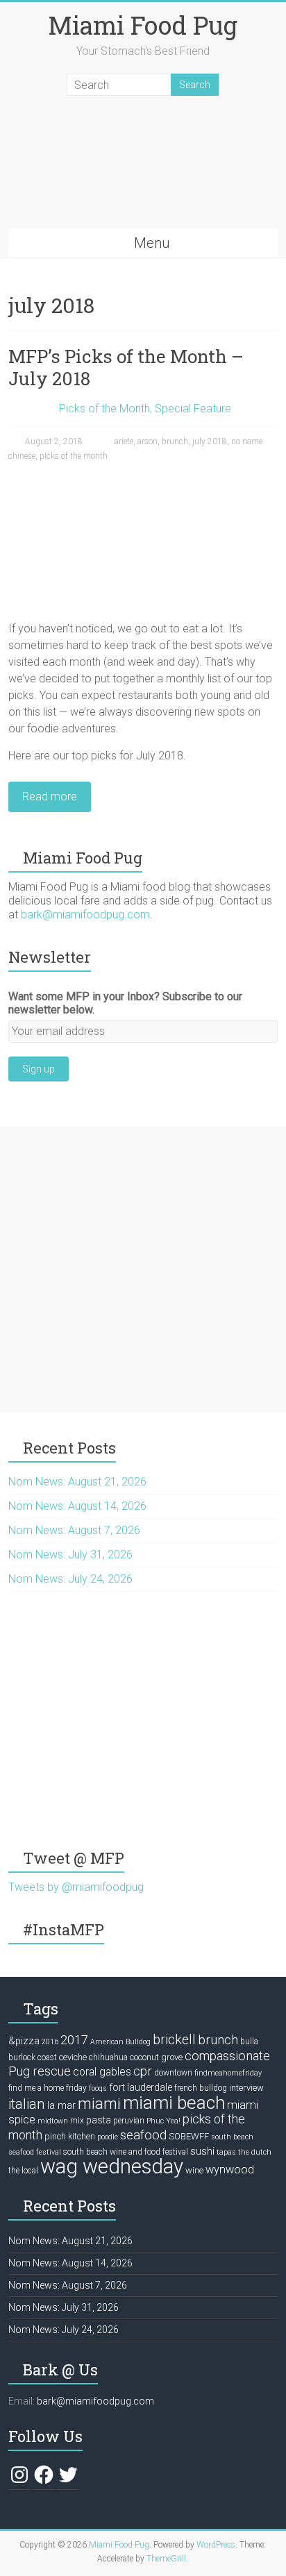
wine (194, 2170)
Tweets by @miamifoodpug (76, 1887)
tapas (226, 2152)
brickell (174, 2040)
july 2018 (210, 441)
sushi (202, 2151)
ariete (124, 441)
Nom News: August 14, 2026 (77, 1506)
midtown (53, 2121)
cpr (143, 2071)
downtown (173, 2073)
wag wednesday (112, 2166)
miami (99, 2103)
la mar (61, 2105)
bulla (249, 2042)
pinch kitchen (70, 2136)
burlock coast (33, 2057)
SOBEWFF (189, 2136)
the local (23, 2171)
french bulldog (201, 2088)
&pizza (24, 2041)
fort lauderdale (141, 2087)
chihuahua (108, 2057)
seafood (143, 2135)
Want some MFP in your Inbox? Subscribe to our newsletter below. (125, 1003)
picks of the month (74, 456)
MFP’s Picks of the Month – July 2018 (126, 367)
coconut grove (156, 2057)
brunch (175, 441)
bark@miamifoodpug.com (85, 915)
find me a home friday (48, 2088)
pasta (99, 2120)
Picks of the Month (104, 409)
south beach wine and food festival (126, 2152)
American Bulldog (120, 2042)
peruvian (129, 2121)
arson (148, 441)
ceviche (73, 2057)
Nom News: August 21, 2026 (77, 1482)
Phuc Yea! (163, 2121)
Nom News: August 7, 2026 (74, 1530)
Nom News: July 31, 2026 (70, 1555)
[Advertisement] (143, 1270)
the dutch (255, 2152)
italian (27, 2104)
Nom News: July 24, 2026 (70, 1579)
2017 (74, 2040)
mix (77, 2121)
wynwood (230, 2170)
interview (246, 2088)
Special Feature (193, 409)
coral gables (102, 2072)
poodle (108, 2137)
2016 (50, 2042)
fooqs (98, 2088)
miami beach (174, 2103)
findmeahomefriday (228, 2073)
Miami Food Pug (143, 25)
